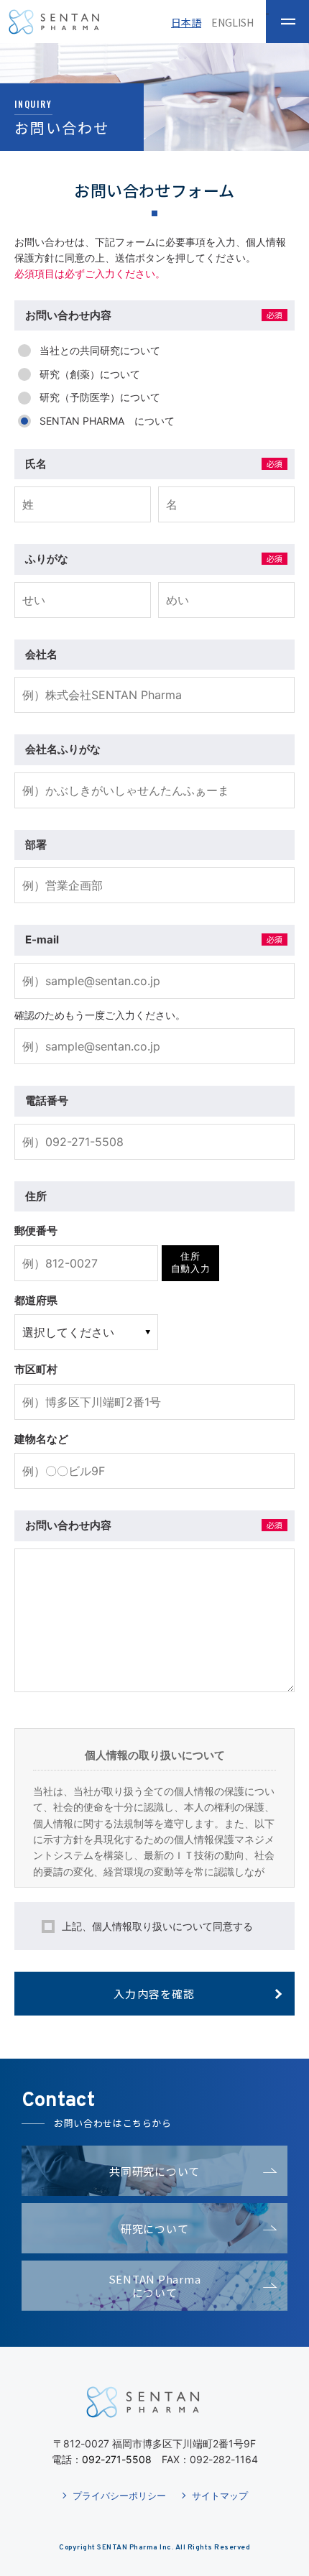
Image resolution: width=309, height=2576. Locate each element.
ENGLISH (232, 22)
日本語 (186, 22)
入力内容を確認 (154, 1994)
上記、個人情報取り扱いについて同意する (157, 1926)
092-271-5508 (117, 2459)
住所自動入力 (191, 1262)
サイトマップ (220, 2496)
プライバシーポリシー (119, 2496)
